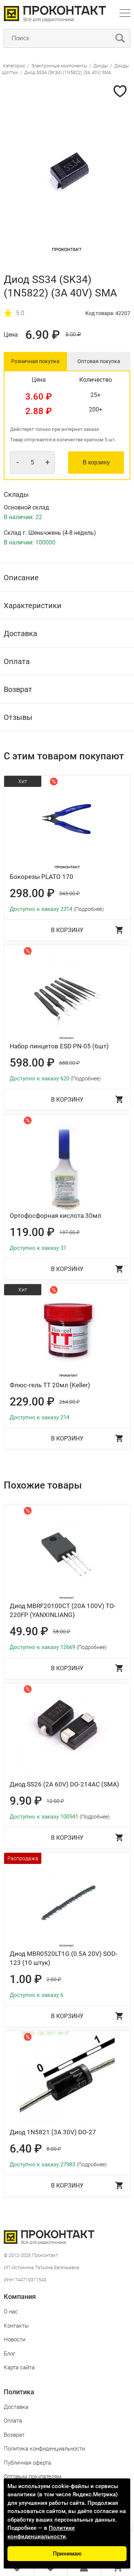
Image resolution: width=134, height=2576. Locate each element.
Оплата (13, 2421)
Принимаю (67, 2554)
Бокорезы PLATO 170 (42, 877)
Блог (9, 2354)
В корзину (96, 462)
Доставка (16, 2407)
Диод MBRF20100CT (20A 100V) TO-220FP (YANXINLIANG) (63, 1610)
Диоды (101, 66)
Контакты (16, 2326)
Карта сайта (19, 2367)
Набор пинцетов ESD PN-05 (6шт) (59, 1046)
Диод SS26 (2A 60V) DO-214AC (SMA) (64, 1784)
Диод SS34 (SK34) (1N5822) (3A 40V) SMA (68, 73)
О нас (11, 2312)
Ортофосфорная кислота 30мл (55, 1216)
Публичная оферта (27, 2463)
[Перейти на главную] (55, 20)
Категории (14, 66)
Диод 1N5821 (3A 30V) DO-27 (53, 2132)
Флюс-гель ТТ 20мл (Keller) (50, 1385)
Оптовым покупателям (33, 2477)
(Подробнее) (89, 909)
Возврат (14, 2435)
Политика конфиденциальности (44, 2449)
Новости (15, 2340)
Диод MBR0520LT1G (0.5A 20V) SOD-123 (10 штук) (63, 1958)
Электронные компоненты (60, 66)
